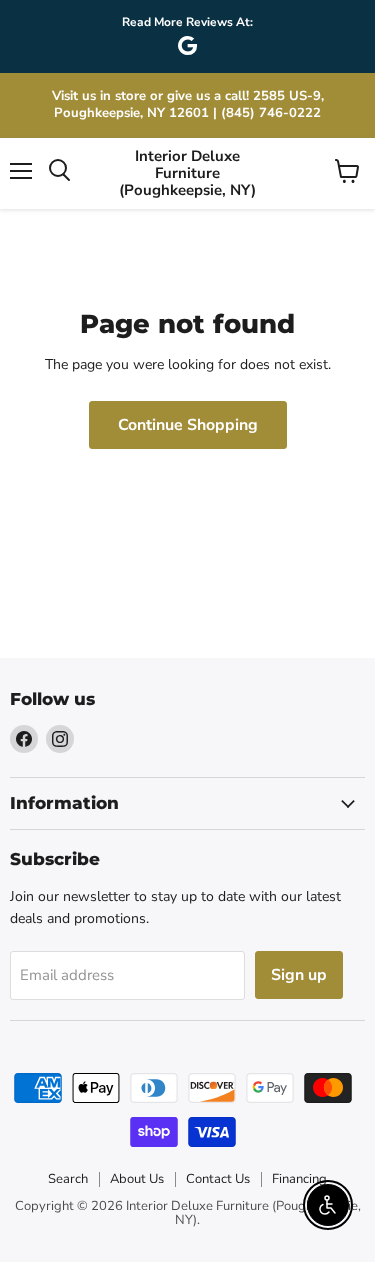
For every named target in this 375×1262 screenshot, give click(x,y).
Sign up (299, 975)
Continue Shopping (188, 425)
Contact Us (218, 1179)
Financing (299, 1179)
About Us (137, 1179)
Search (68, 1179)
